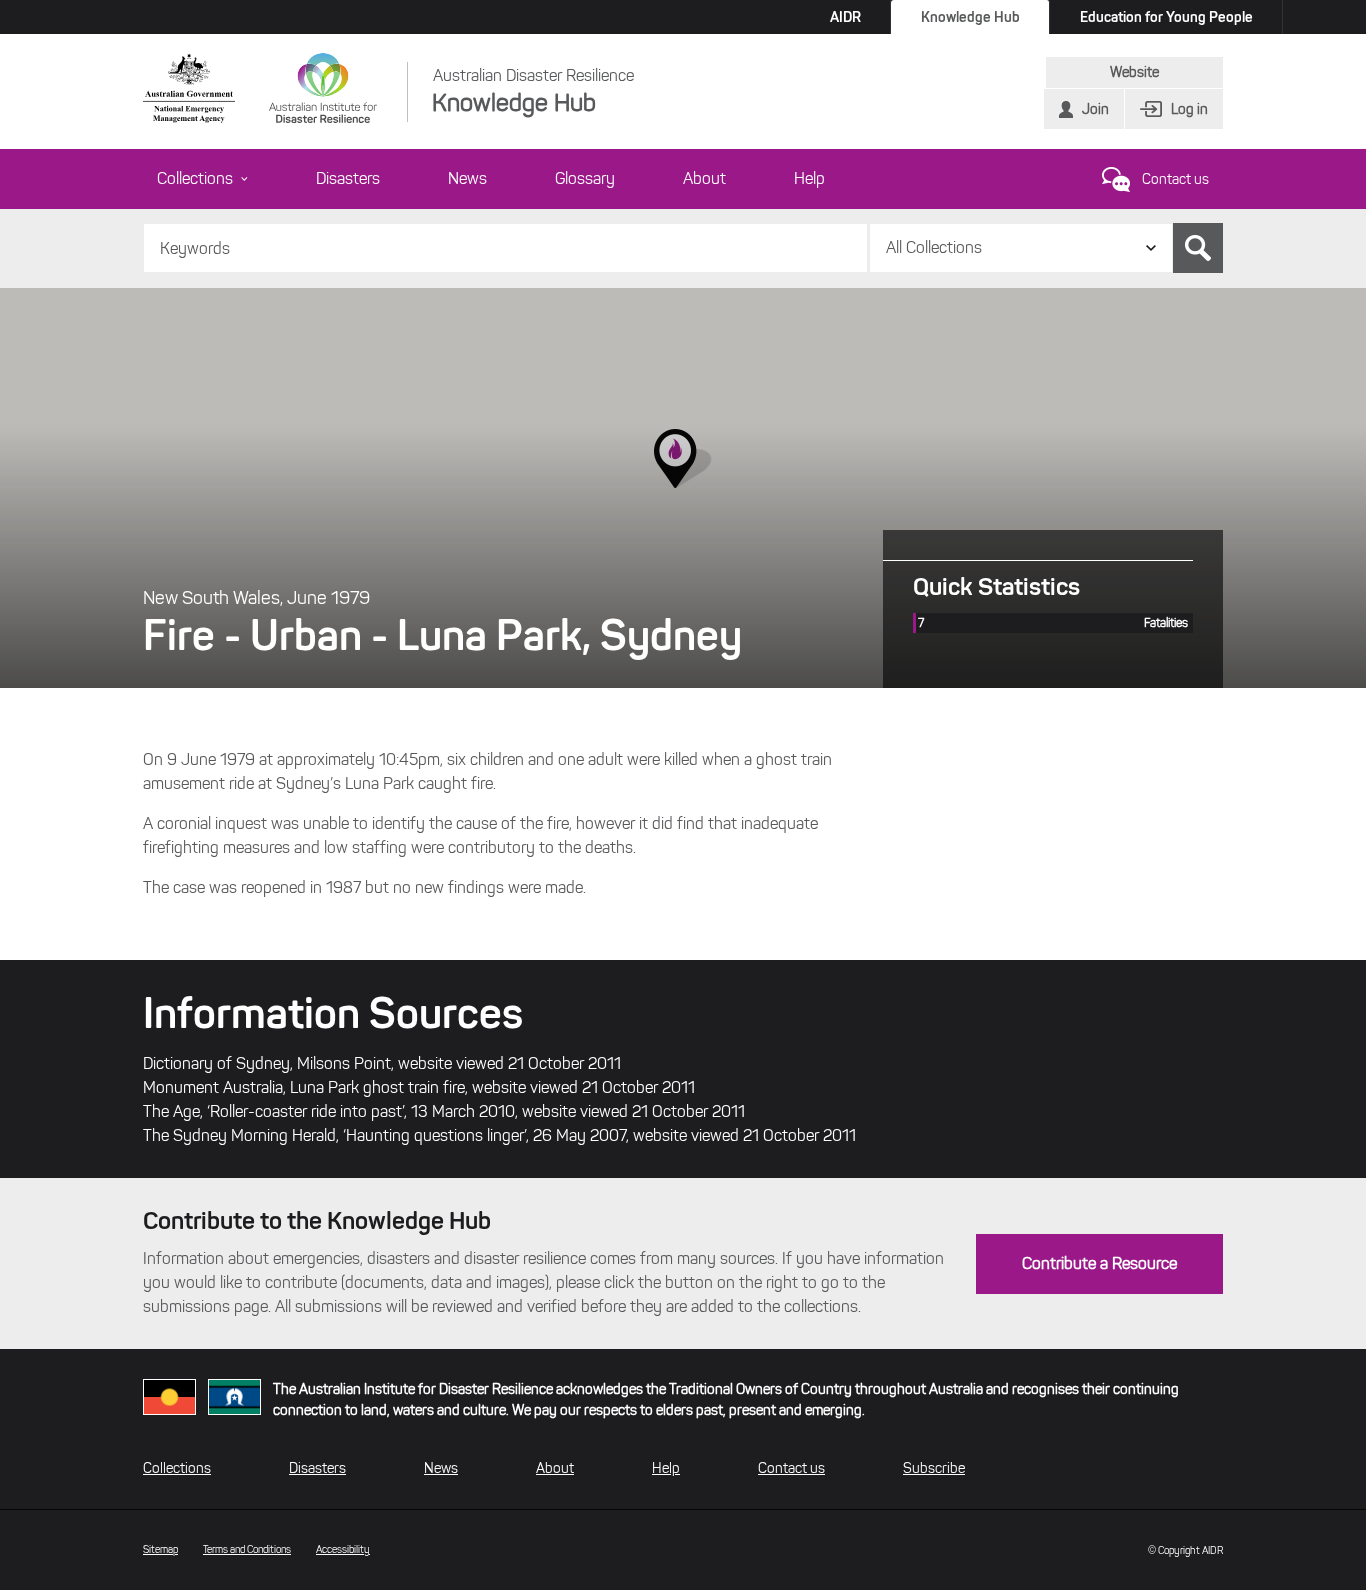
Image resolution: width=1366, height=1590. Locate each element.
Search (1198, 248)
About (704, 178)
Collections (195, 178)
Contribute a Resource (1099, 1263)
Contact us (1175, 179)
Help (809, 178)
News (467, 178)
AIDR (845, 17)
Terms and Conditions (247, 1549)
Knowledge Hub (970, 17)
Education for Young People (1166, 17)
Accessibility (343, 1549)
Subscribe (934, 1468)
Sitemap (160, 1549)
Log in (1189, 109)
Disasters (348, 178)
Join (1095, 109)
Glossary (585, 178)
